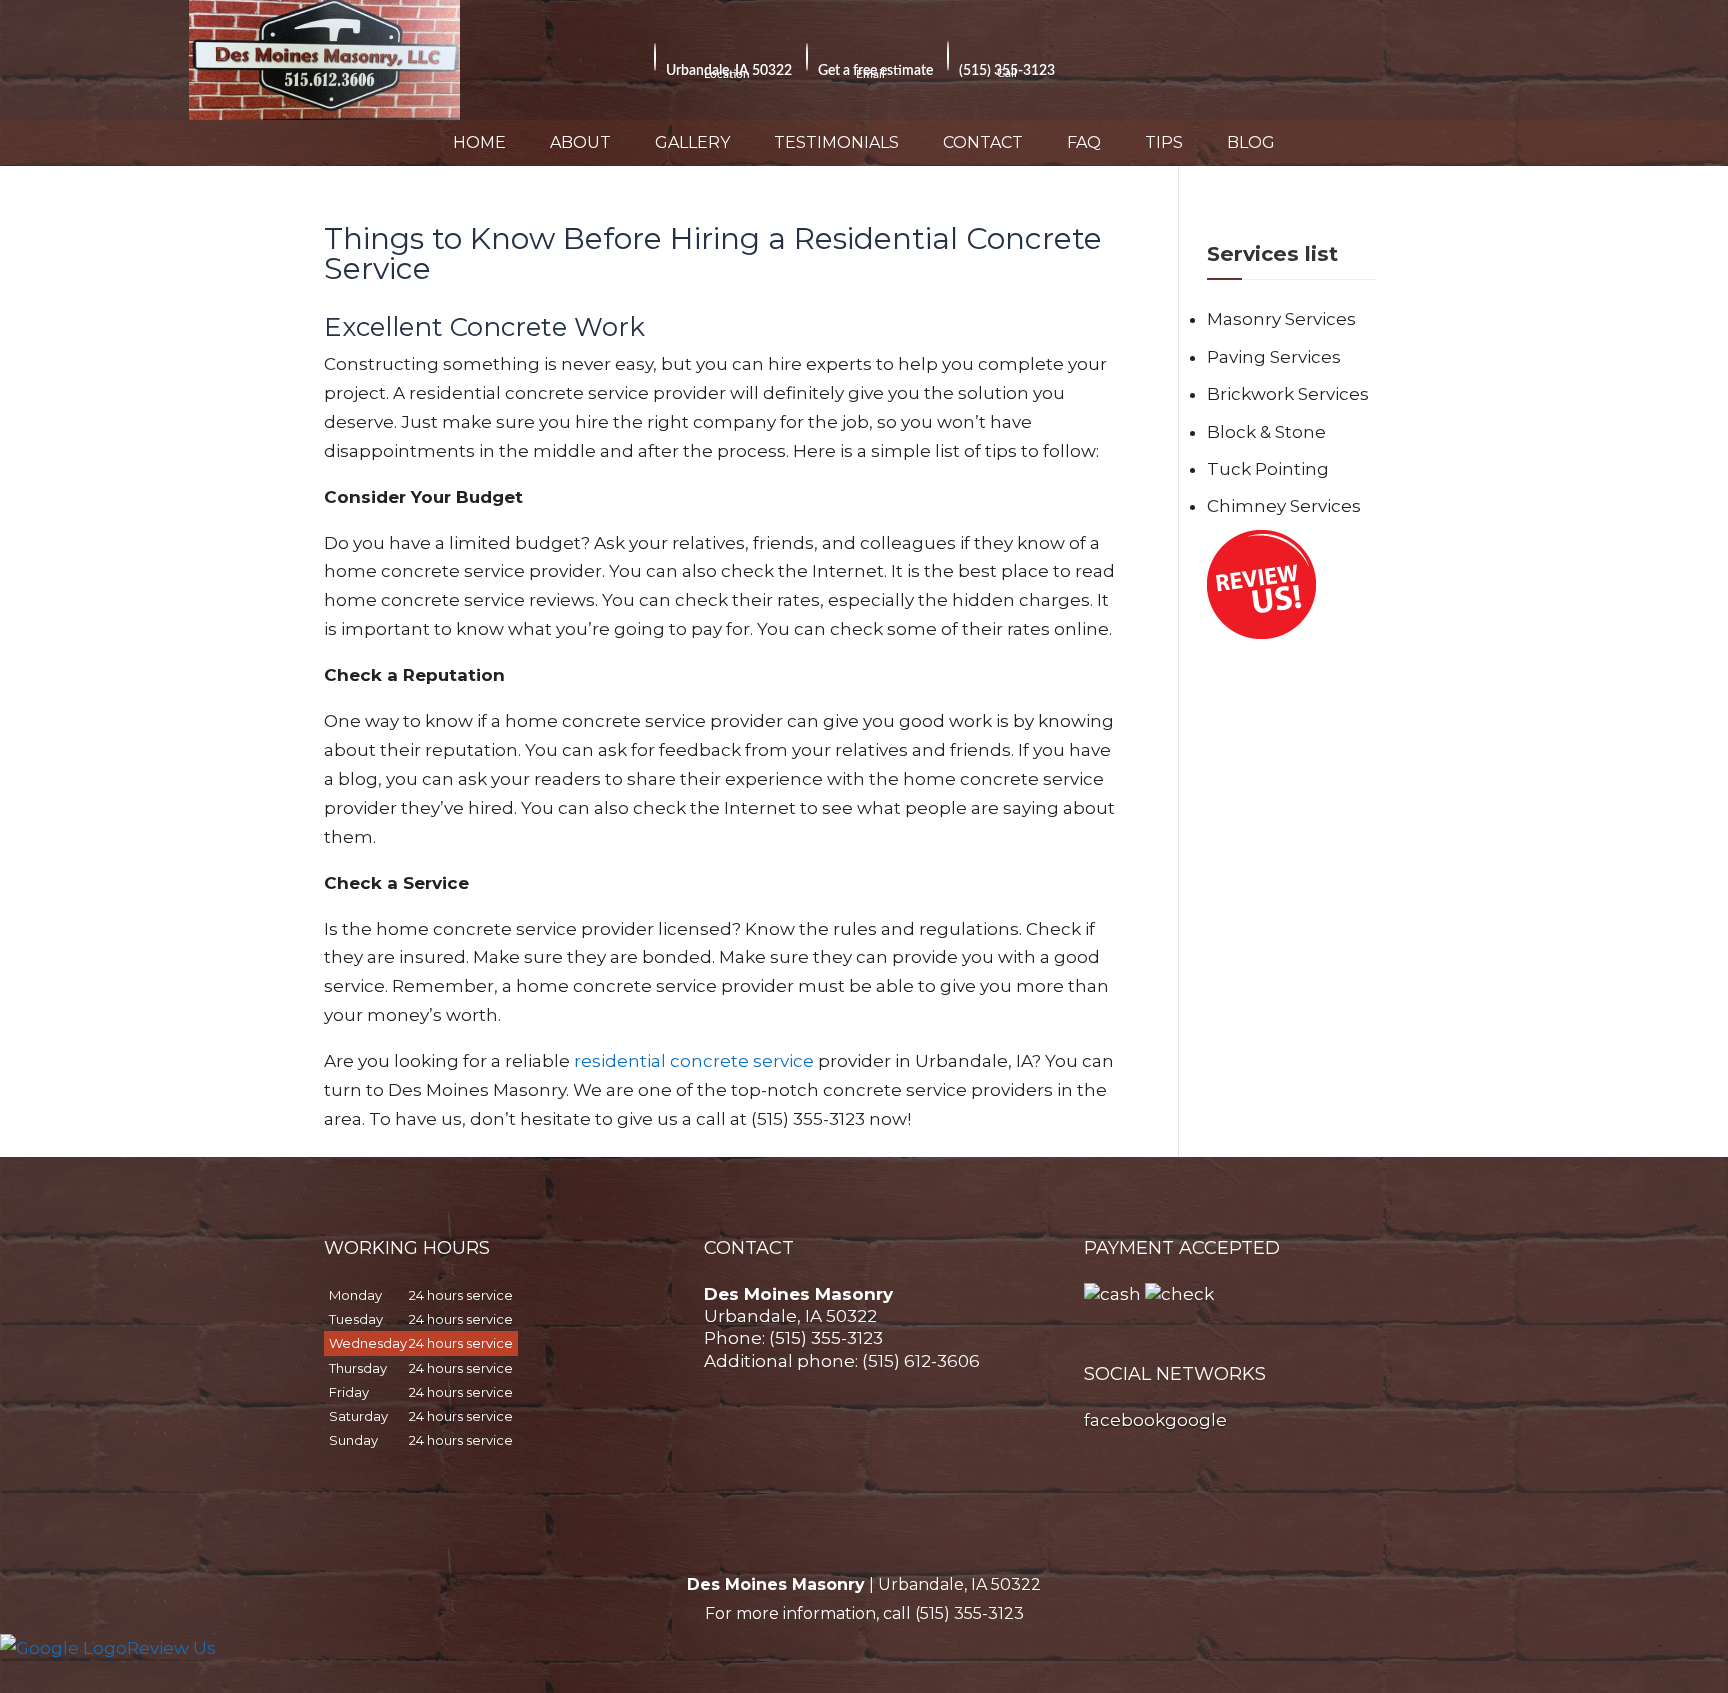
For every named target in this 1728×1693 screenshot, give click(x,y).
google (1196, 1420)
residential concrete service (694, 1061)
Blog (1251, 142)
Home (479, 142)
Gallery (692, 142)
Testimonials (836, 142)
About (580, 142)
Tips (1164, 142)
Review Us (171, 1648)
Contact (983, 142)
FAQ (1084, 142)
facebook (1124, 1420)
